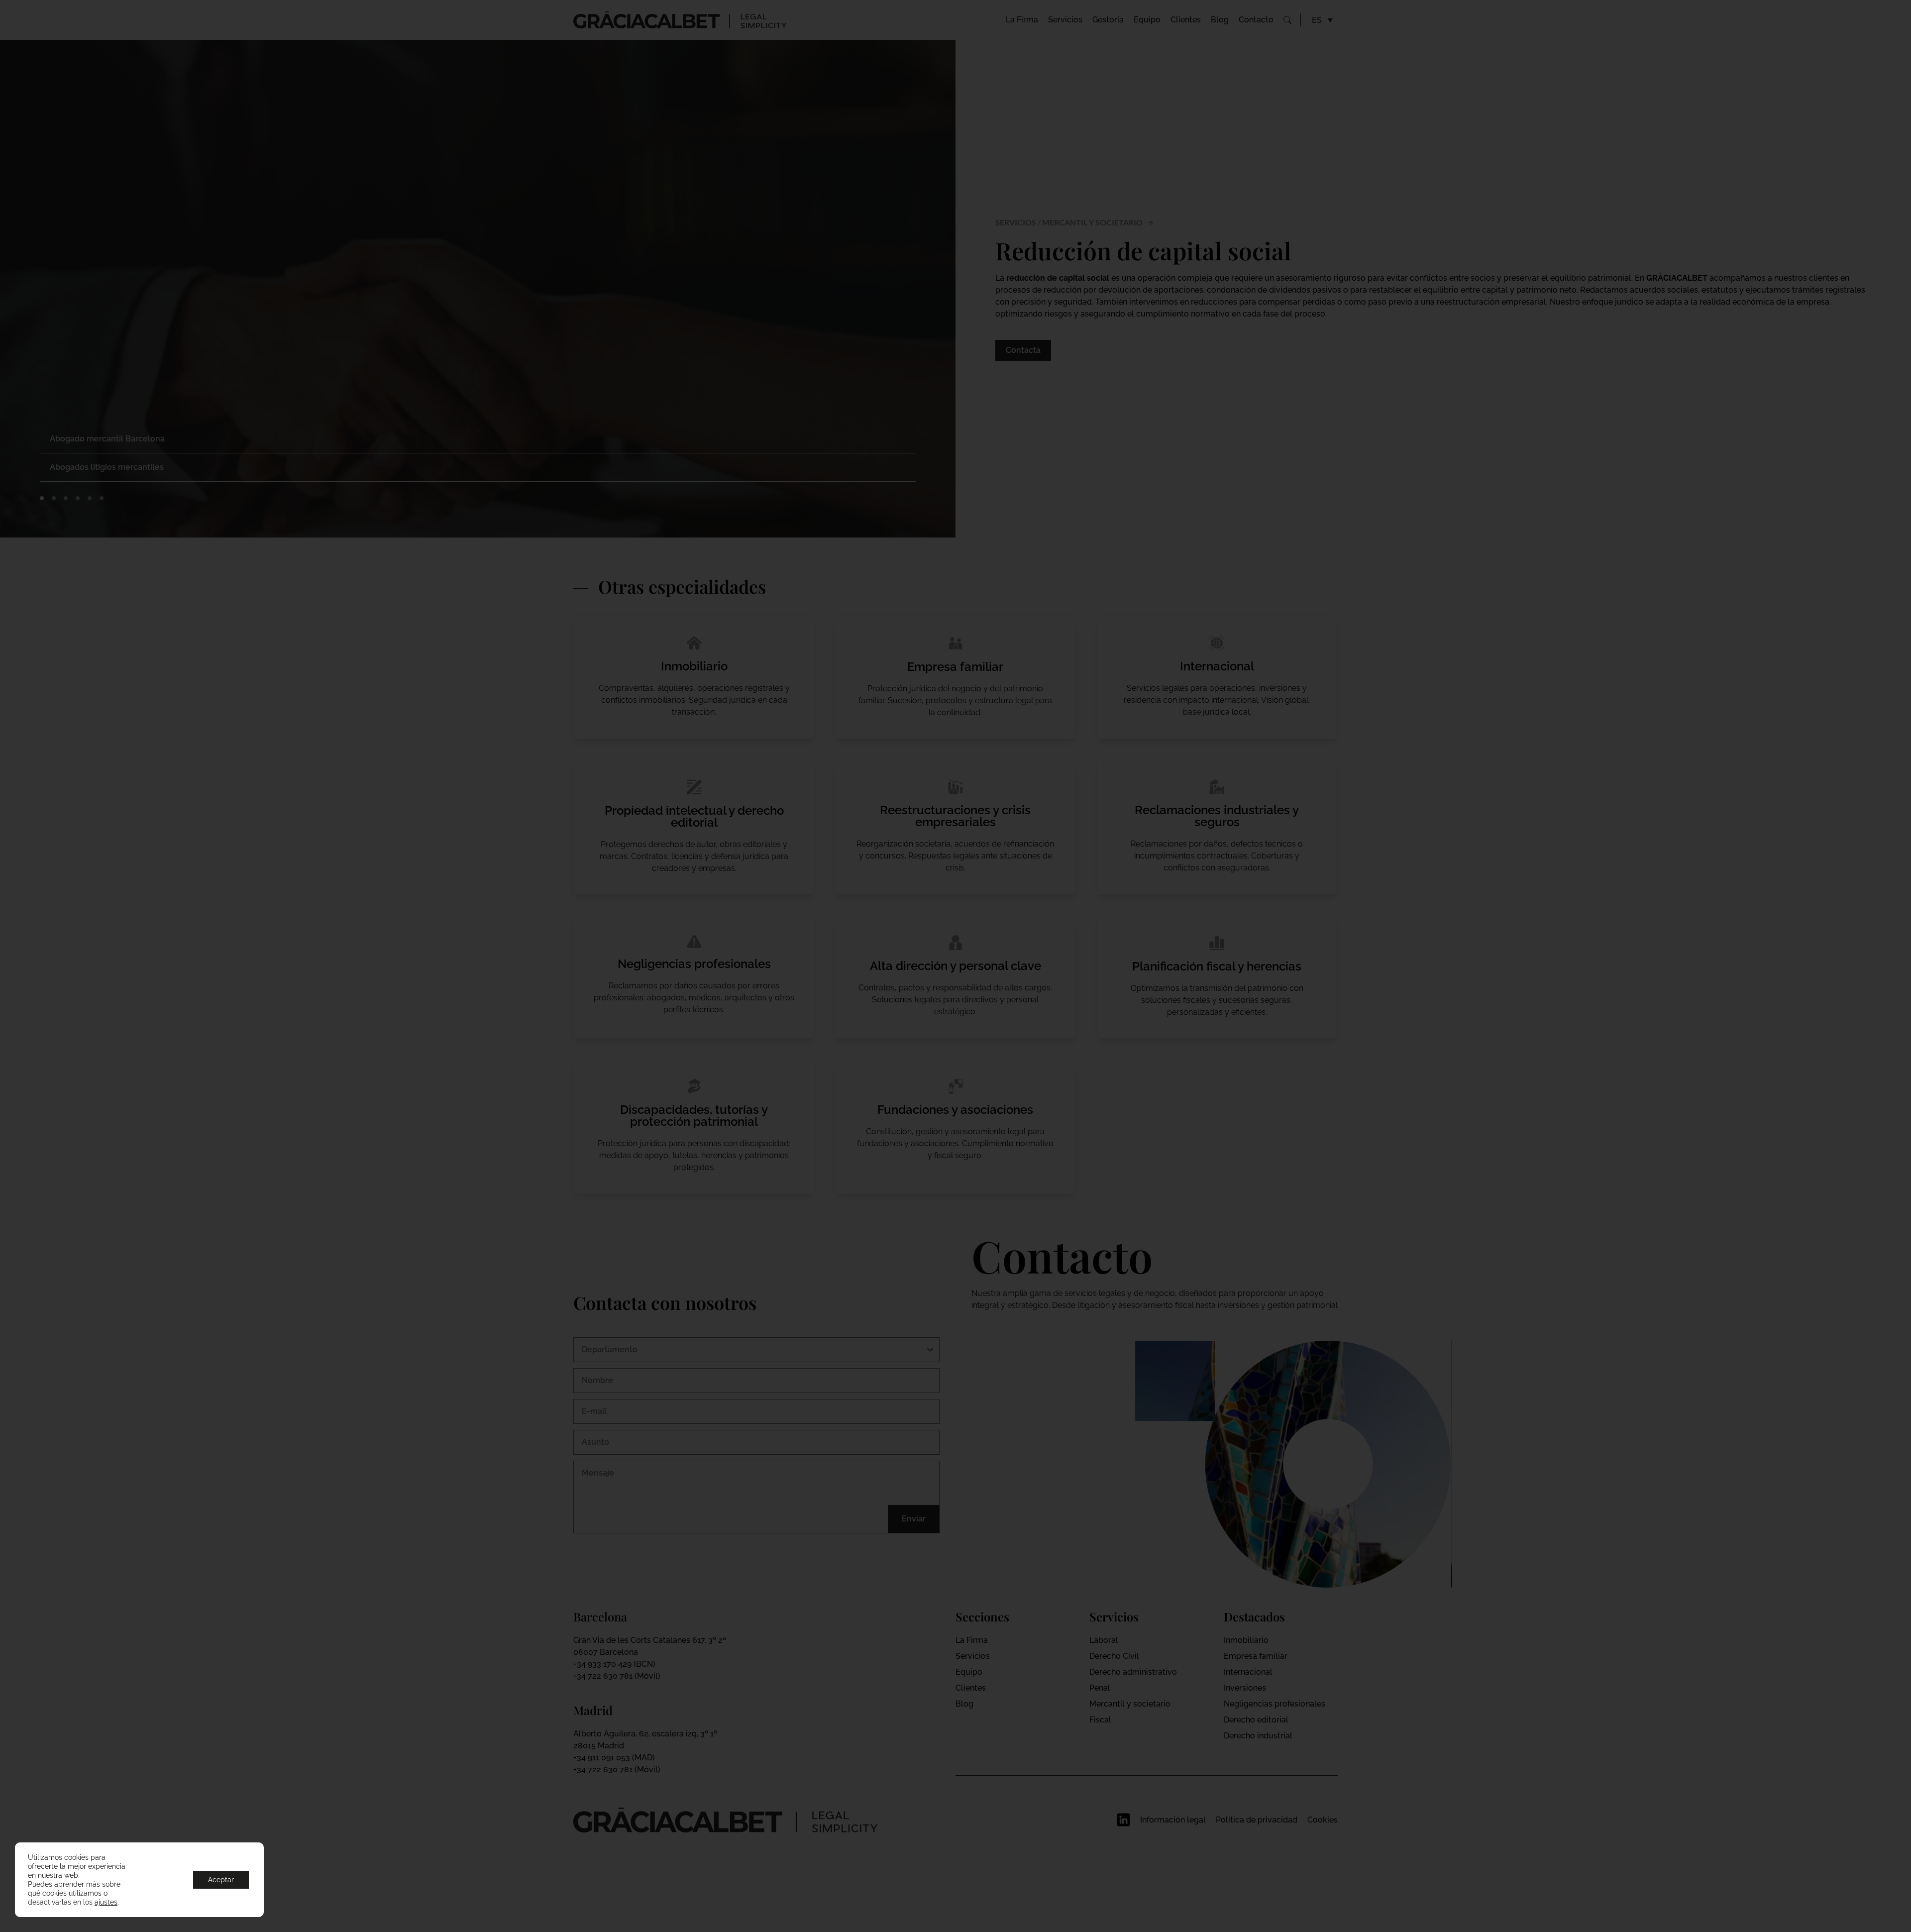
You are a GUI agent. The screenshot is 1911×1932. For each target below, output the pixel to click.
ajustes (106, 1902)
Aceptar (221, 1880)
